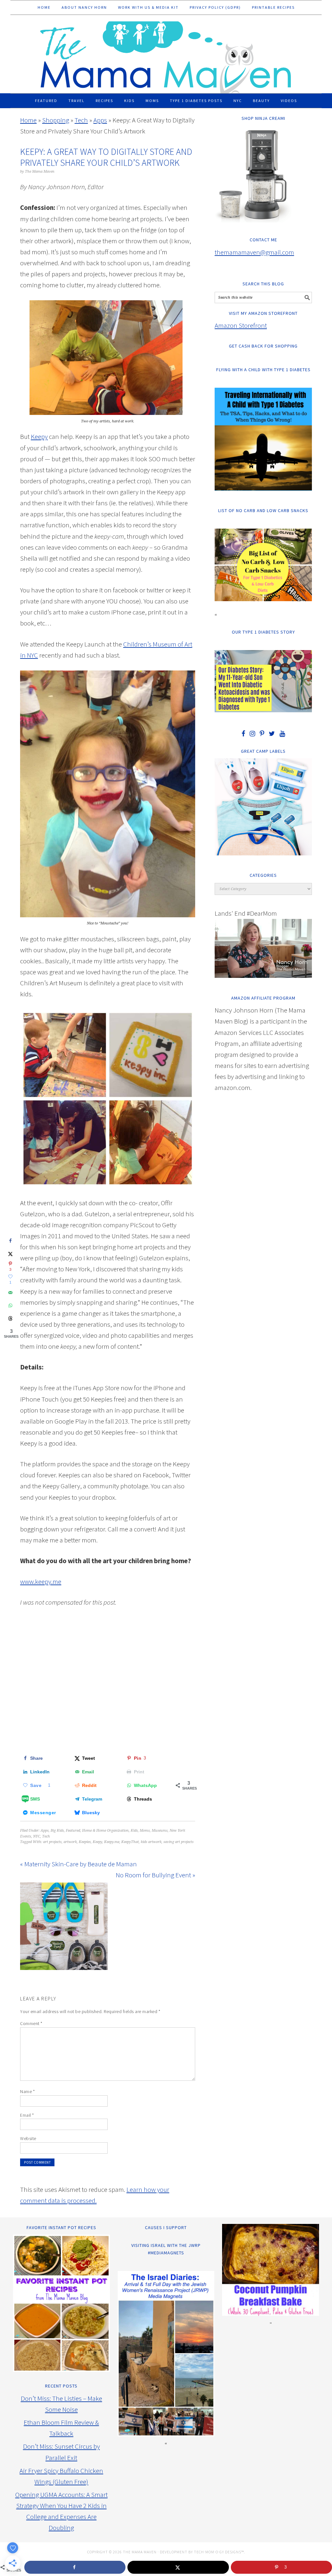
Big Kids (57, 1831)
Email (27, 2115)
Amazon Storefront (241, 325)
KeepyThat (130, 1842)
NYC (37, 1836)
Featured (73, 1831)
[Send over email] (10, 1292)
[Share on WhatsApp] (10, 1305)
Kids (134, 1831)
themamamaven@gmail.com (254, 252)
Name (27, 2091)
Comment (31, 2023)
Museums (160, 1831)
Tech (81, 120)
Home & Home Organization (105, 1831)
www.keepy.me (41, 1581)
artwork (70, 1842)
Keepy (39, 436)
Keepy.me (112, 1842)
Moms (145, 1831)
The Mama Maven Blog (166, 54)
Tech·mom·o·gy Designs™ (219, 2552)
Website (28, 2138)
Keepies (85, 1842)
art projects (52, 1842)
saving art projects (178, 1842)
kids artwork (151, 1842)
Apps (100, 120)
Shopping (56, 120)
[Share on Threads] (10, 1318)
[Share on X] (10, 1254)
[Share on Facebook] (10, 1241)
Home (28, 120)
